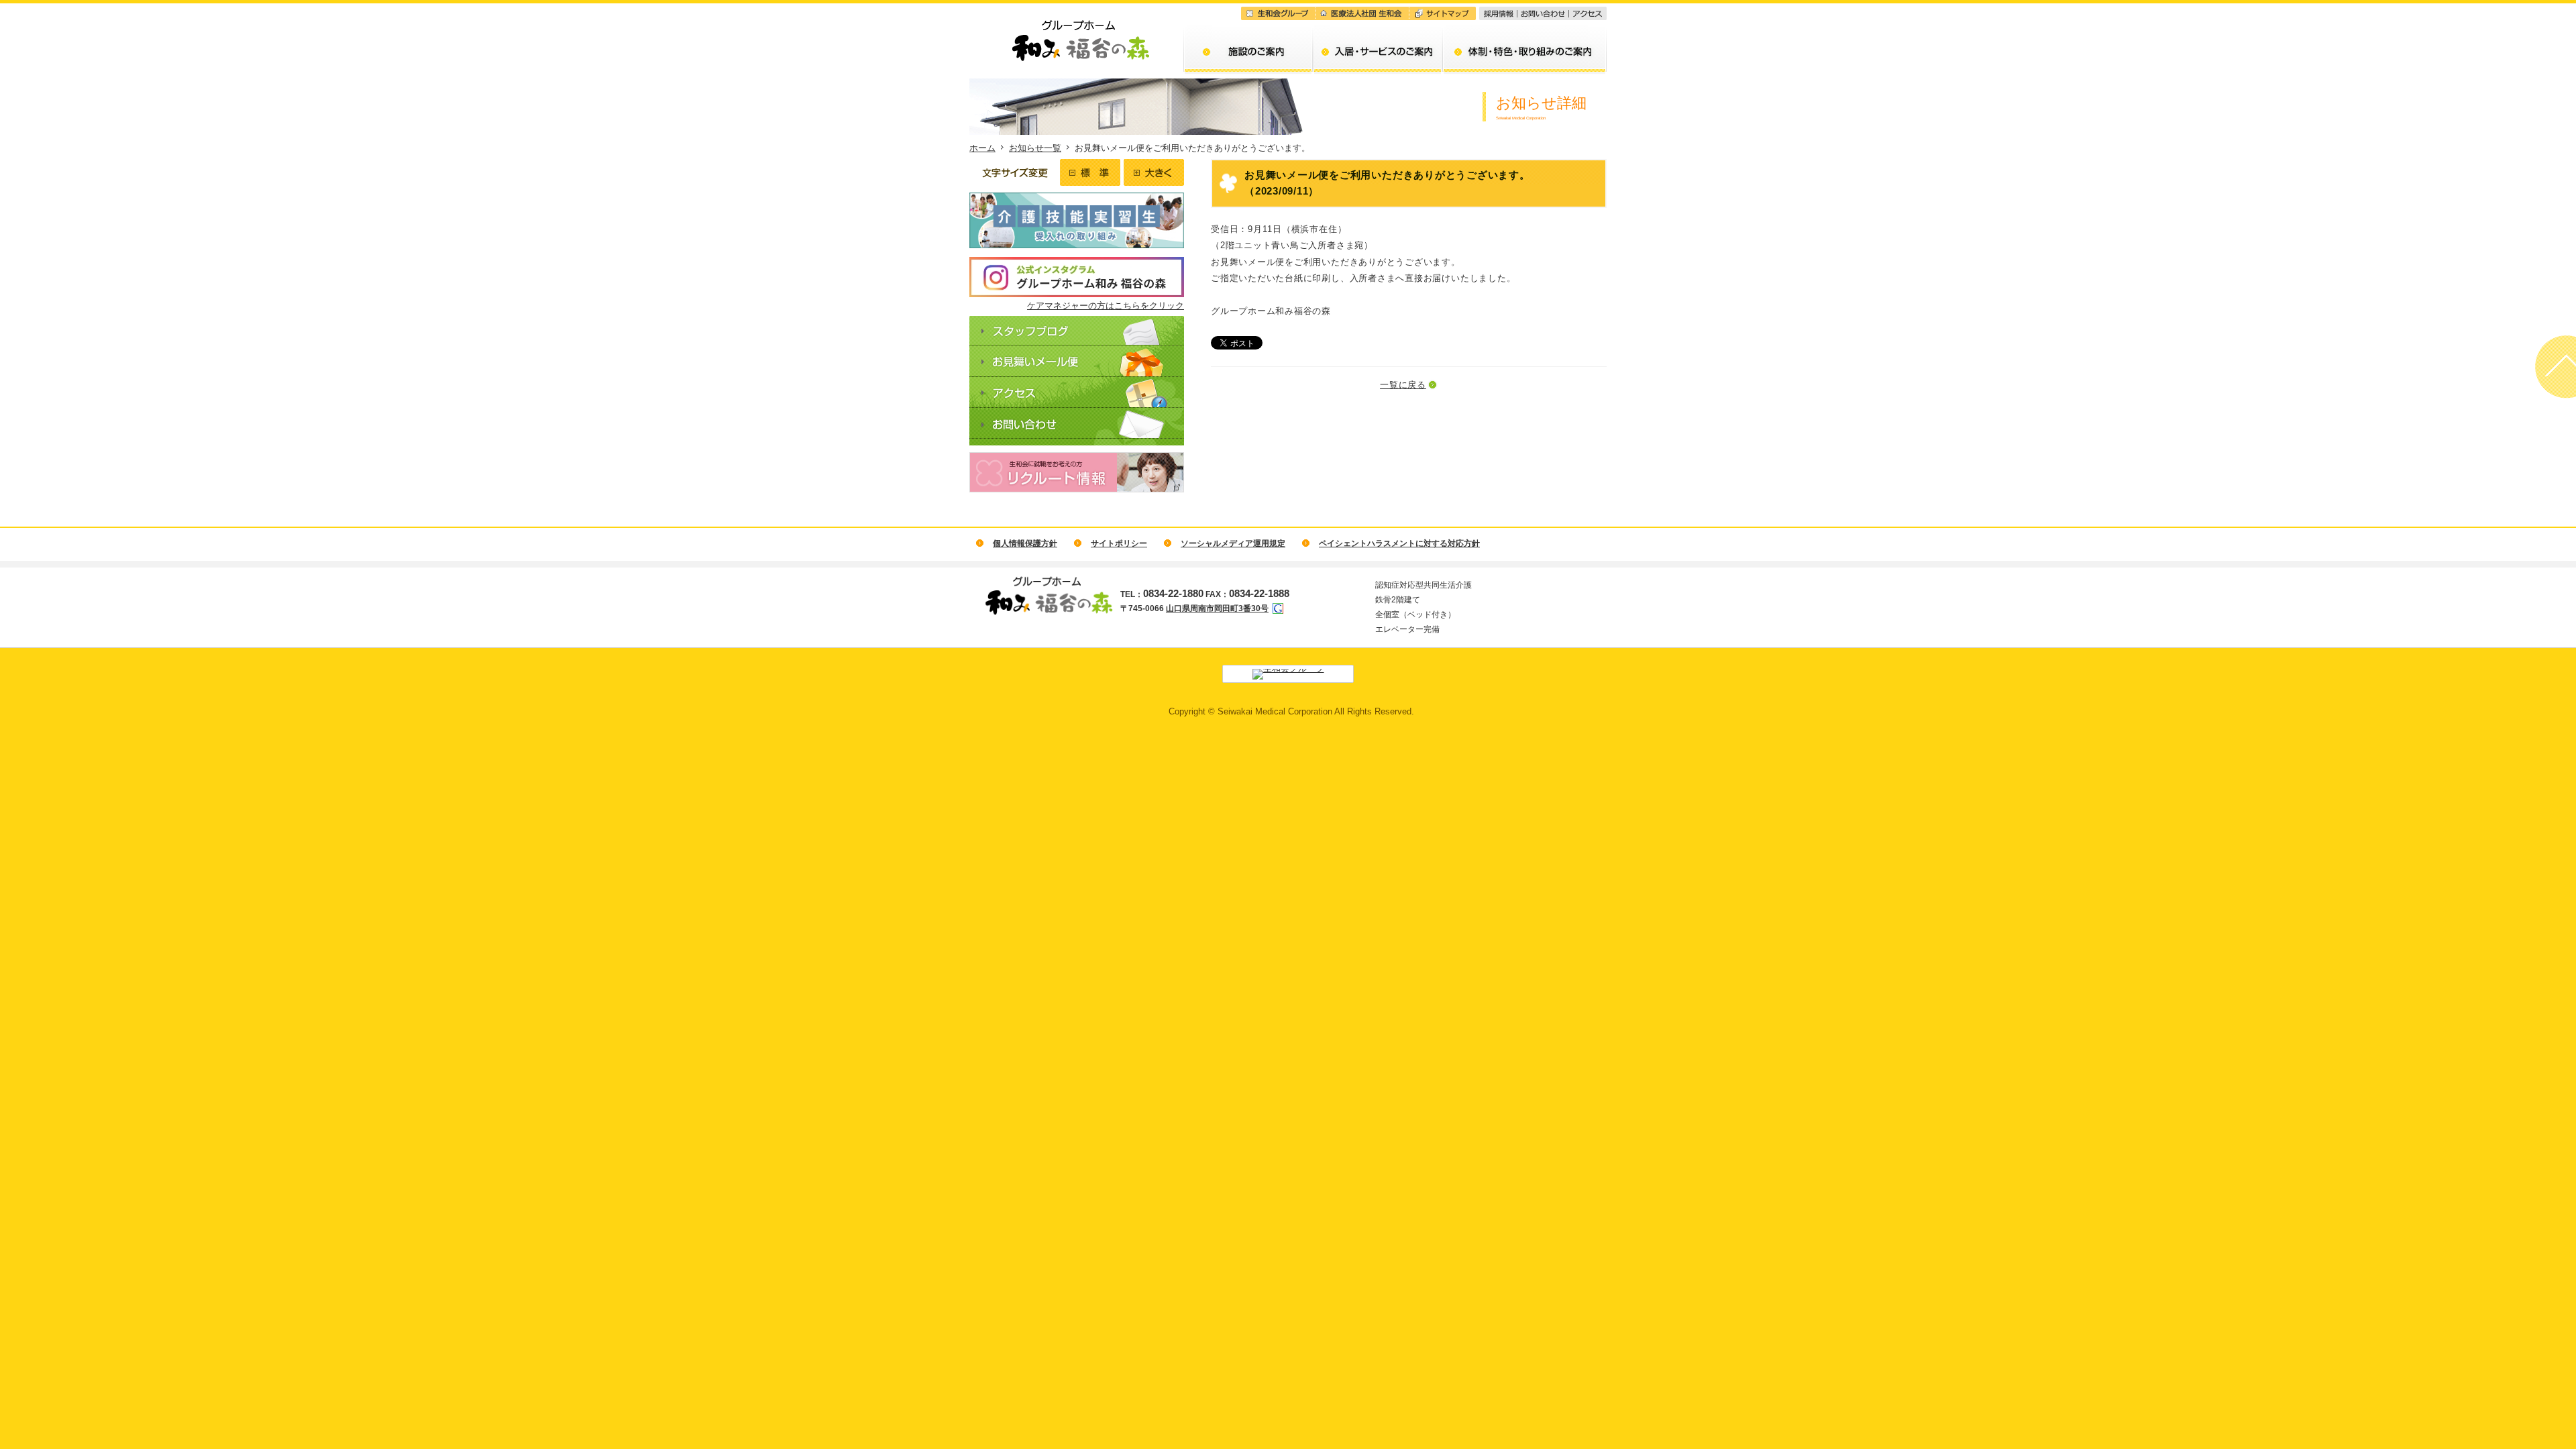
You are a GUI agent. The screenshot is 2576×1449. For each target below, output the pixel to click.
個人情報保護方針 (1025, 543)
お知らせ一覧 (1035, 148)
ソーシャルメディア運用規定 (1233, 543)
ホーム (982, 148)
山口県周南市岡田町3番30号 (1217, 608)
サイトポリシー (1119, 543)
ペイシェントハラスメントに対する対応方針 (1399, 543)
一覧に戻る (1403, 385)
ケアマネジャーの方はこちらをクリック (1106, 306)
